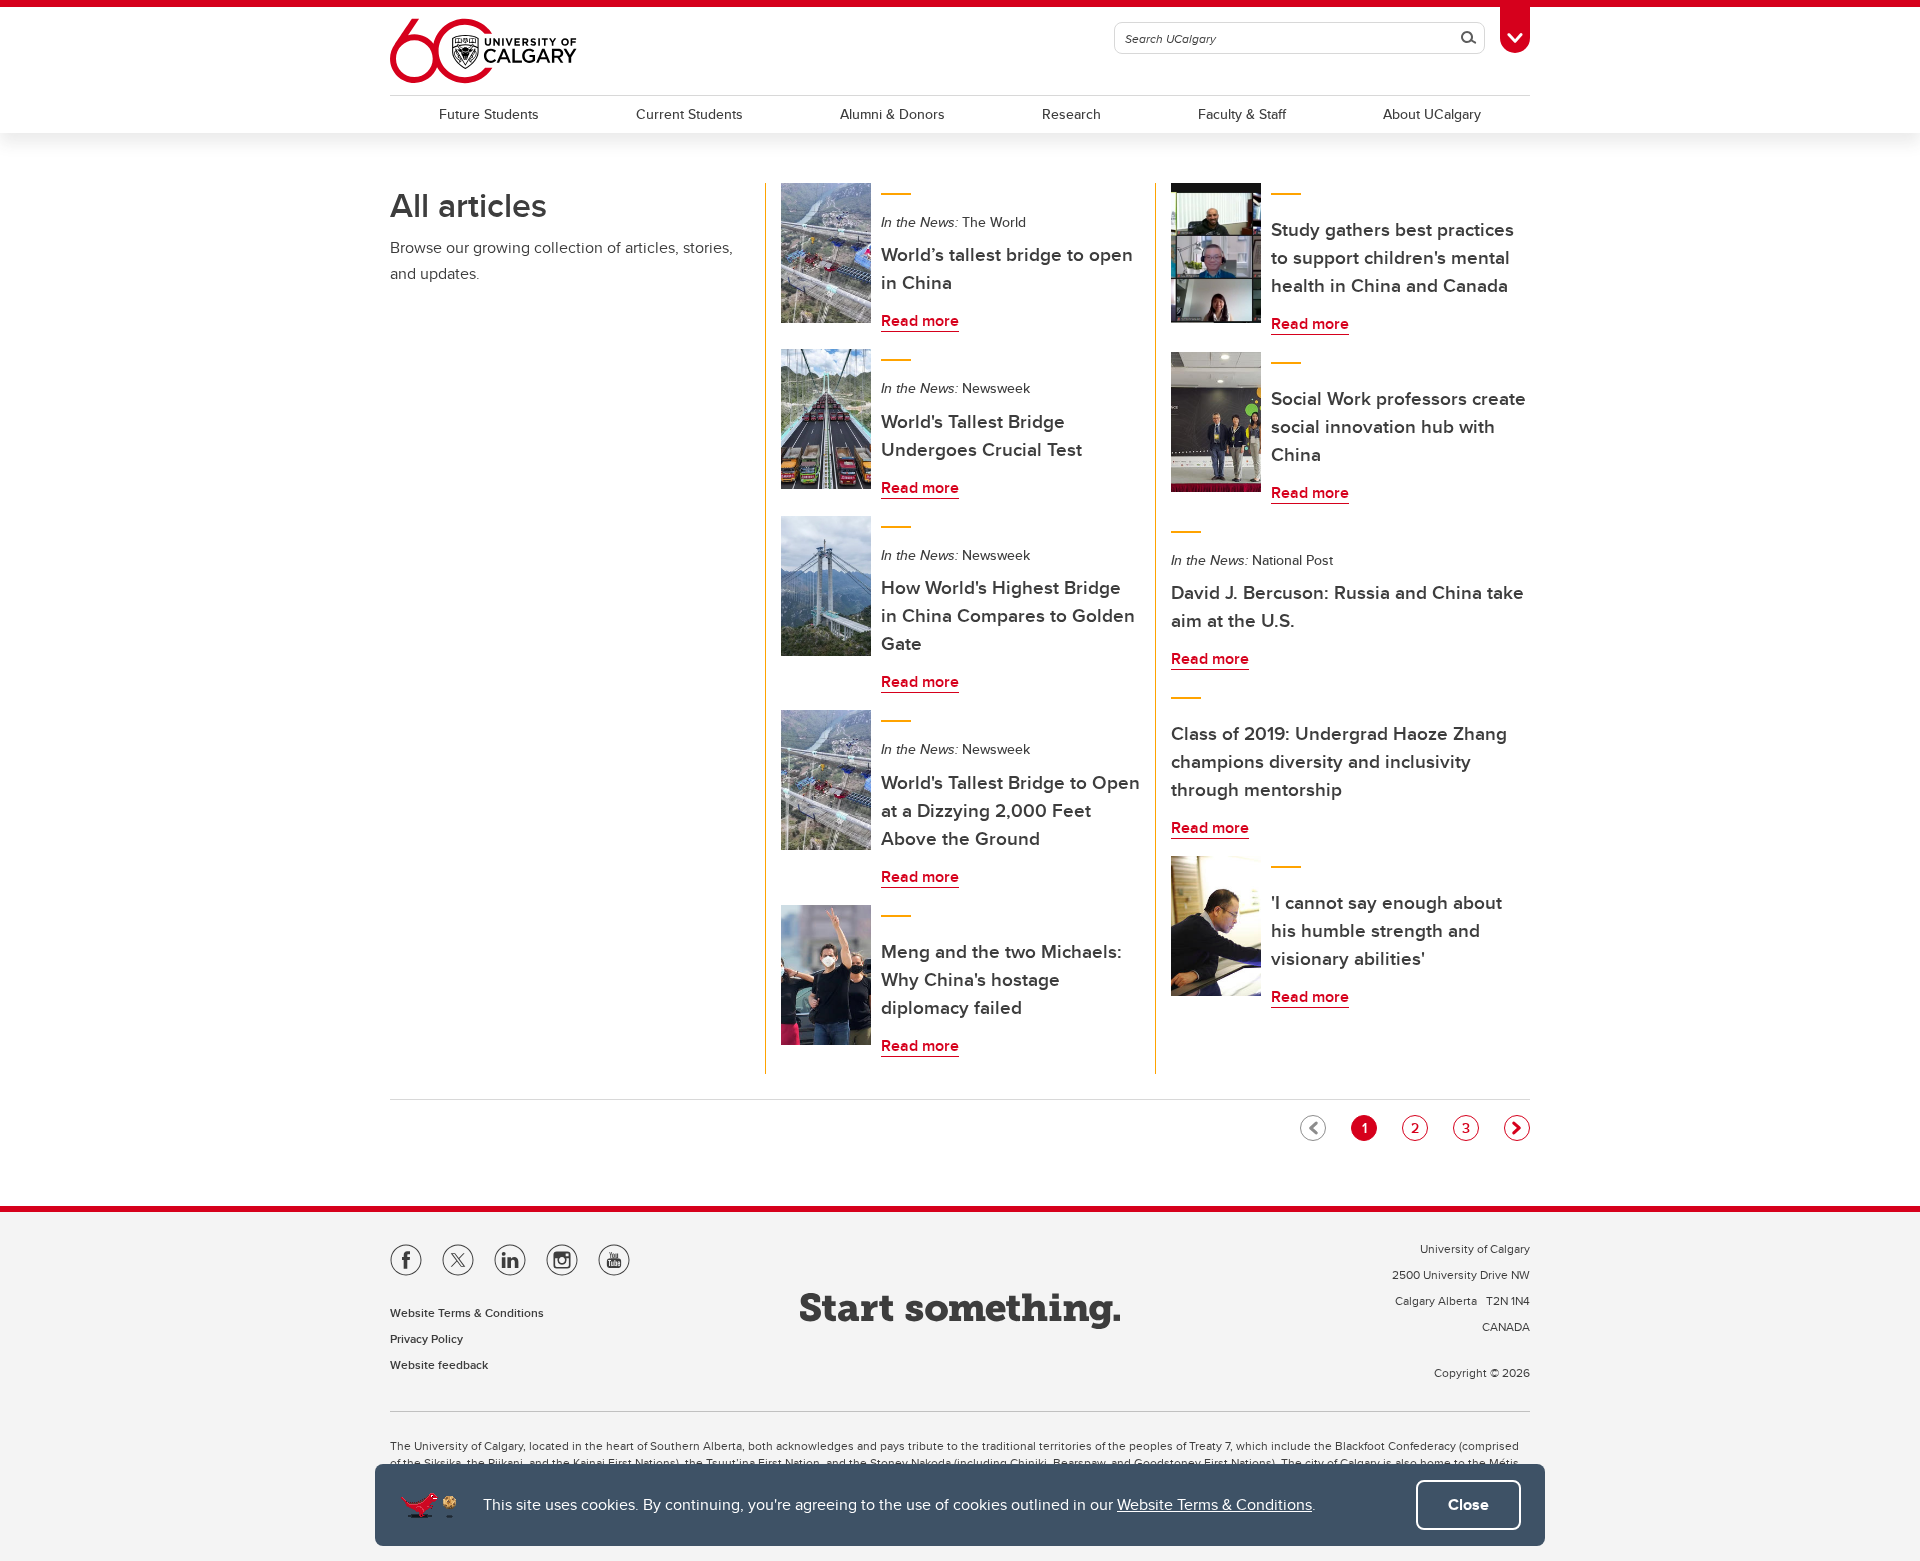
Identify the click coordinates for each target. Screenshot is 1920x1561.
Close (1468, 1504)
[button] (1517, 1128)
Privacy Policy (426, 1338)
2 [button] (1419, 1127)
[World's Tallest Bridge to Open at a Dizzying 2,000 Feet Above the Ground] (826, 780)
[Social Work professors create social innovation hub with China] (1216, 422)
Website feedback (439, 1364)
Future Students (489, 114)
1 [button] (1369, 1127)
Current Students (689, 114)
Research (1071, 114)
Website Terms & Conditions (1214, 1504)
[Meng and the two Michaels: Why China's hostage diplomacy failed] (826, 975)
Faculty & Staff (1242, 114)
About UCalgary (1432, 114)
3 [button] (1470, 1127)
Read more (920, 320)
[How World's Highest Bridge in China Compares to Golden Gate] (826, 586)
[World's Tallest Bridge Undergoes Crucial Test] (826, 419)
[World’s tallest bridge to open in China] (826, 253)
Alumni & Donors (892, 114)
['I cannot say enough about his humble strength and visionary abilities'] (1216, 926)
